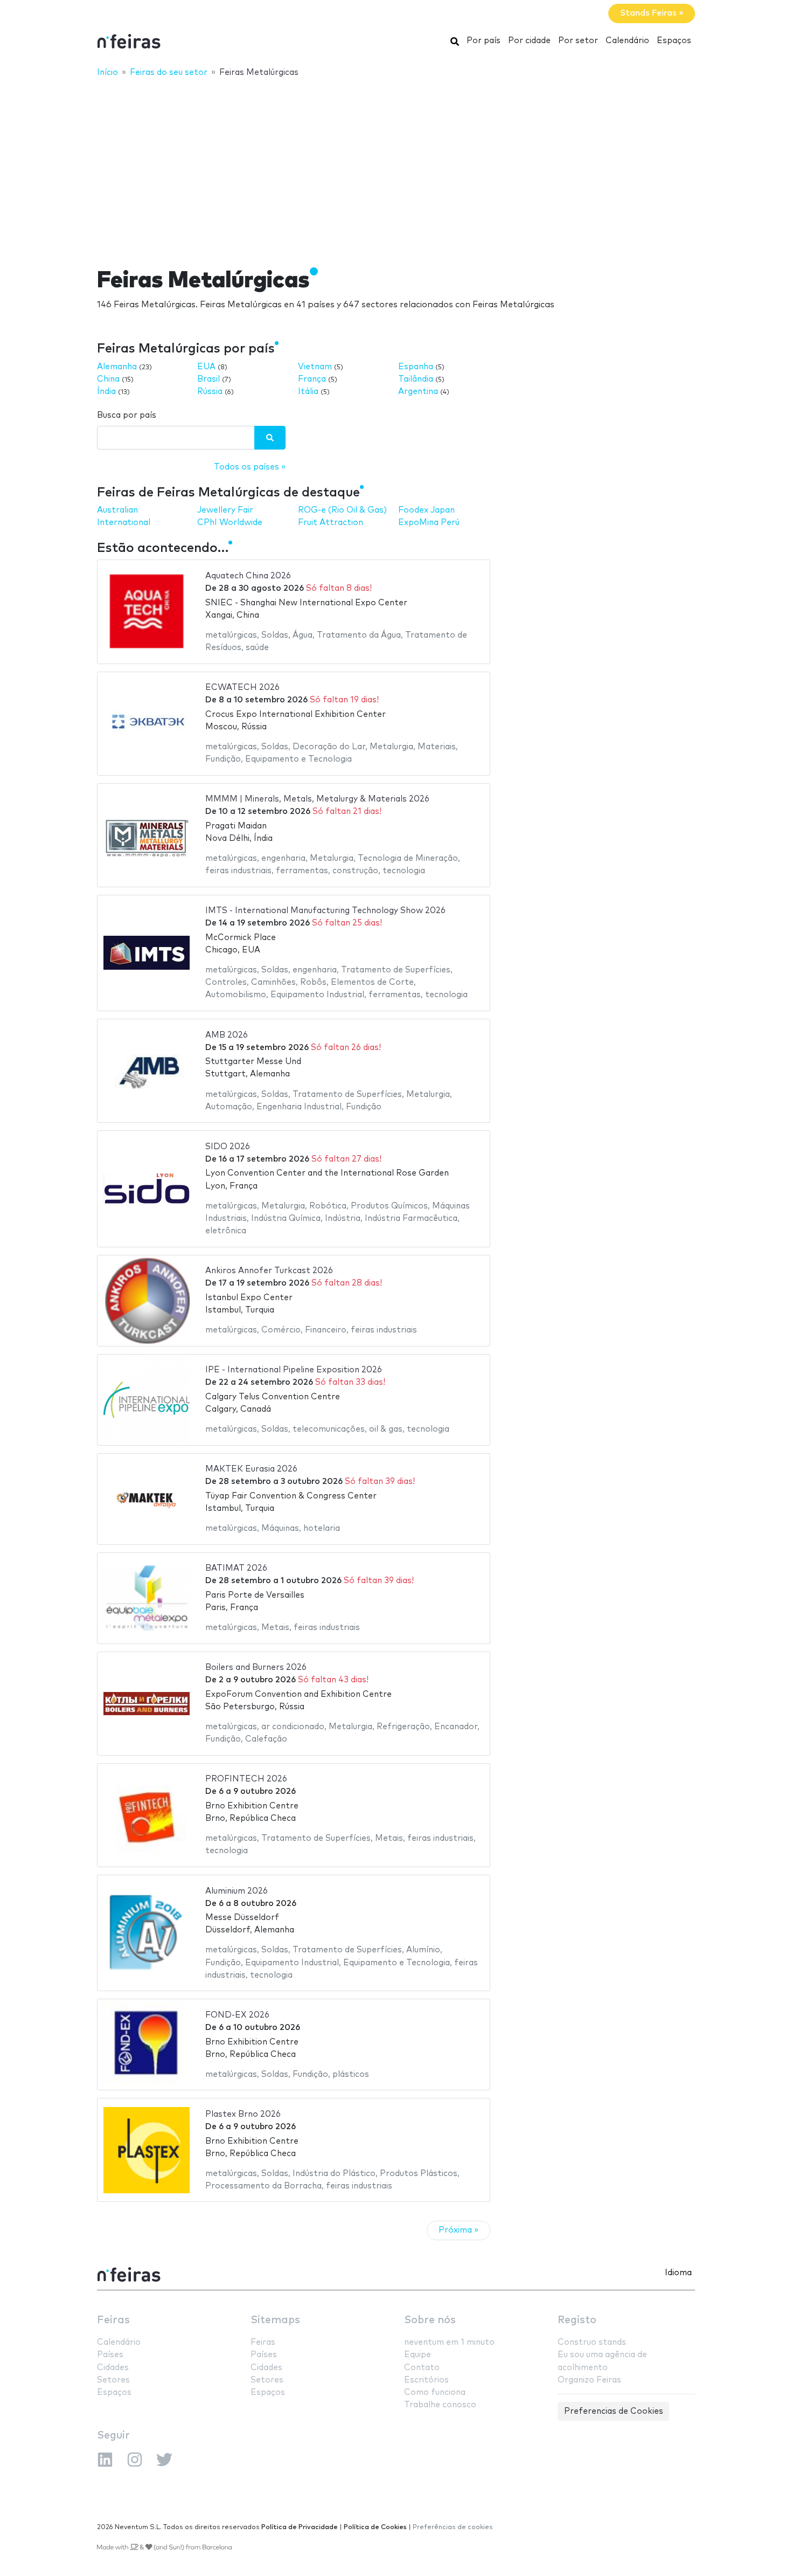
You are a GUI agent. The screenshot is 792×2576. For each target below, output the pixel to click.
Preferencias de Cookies (614, 2411)
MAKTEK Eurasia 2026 (251, 1469)
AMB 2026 (227, 1035)
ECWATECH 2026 (242, 688)
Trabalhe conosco (440, 2405)
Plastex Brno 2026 (243, 2114)
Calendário (627, 41)
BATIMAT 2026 (236, 1568)
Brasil (209, 379)
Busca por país (127, 415)
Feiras (113, 2320)
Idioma (678, 2273)
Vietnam (315, 367)
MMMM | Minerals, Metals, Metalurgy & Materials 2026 (317, 799)
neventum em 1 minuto (449, 2342)
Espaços (674, 41)
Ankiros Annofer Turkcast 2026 (269, 1271)
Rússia (210, 392)
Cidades (113, 2368)
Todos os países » (250, 467)
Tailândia (416, 379)
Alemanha (117, 367)
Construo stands (592, 2342)
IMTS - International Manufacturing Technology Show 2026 (325, 911)
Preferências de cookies (453, 2527)
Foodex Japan (426, 510)
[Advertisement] (396, 165)
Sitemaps (275, 2320)
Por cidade (529, 41)
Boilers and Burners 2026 (256, 1667)
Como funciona (435, 2392)
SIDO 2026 (228, 1147)
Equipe (418, 2355)
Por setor (578, 41)
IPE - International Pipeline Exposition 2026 (294, 1370)
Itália (308, 392)
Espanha (416, 367)
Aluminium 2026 (237, 1891)
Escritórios (426, 2380)
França (312, 379)
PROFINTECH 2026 (246, 1779)
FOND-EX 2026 (237, 2015)
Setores (113, 2380)
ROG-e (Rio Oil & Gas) (342, 510)
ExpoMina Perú (429, 523)
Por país (484, 41)
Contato (422, 2368)
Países (110, 2355)
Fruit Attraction (331, 523)
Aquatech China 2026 (248, 576)
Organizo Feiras (589, 2380)
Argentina (418, 392)
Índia (106, 392)
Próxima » (458, 2230)
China (108, 379)
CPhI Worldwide (230, 523)
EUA (206, 367)
